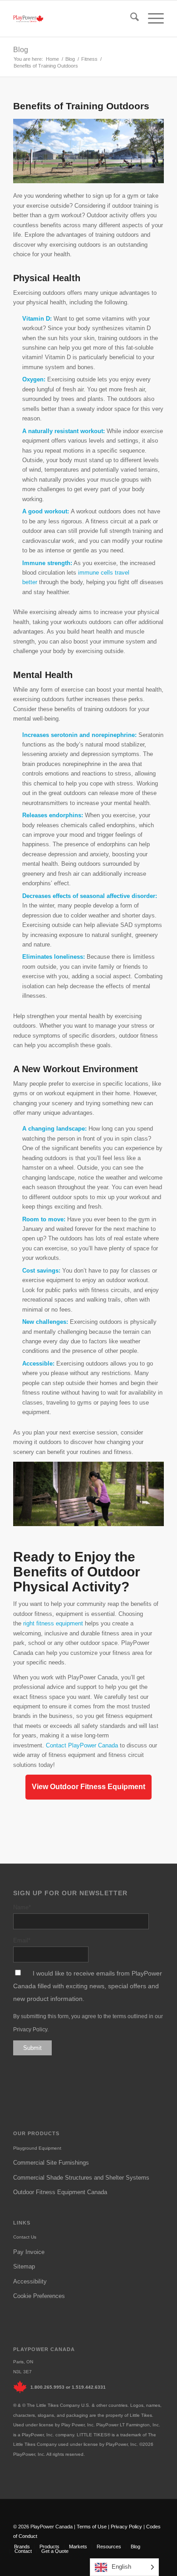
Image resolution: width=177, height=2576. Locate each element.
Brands (22, 2547)
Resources (109, 2547)
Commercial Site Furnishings (51, 2163)
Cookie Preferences (39, 2296)
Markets (78, 2547)
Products (49, 2547)
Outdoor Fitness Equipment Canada (60, 2192)
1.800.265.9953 (47, 2387)
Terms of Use (92, 2527)
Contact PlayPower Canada (82, 1745)
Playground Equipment (37, 2148)
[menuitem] (130, 19)
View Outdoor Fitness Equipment (88, 1787)
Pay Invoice (29, 2252)
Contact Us (25, 2237)
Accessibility (30, 2281)
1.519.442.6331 (89, 2387)
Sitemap (24, 2266)
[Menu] (151, 19)
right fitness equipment (53, 1623)
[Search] (130, 19)
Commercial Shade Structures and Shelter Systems (81, 2178)
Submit (32, 2048)
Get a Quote (55, 2551)
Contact (23, 2551)
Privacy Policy (30, 2030)
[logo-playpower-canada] (28, 19)
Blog (21, 50)
